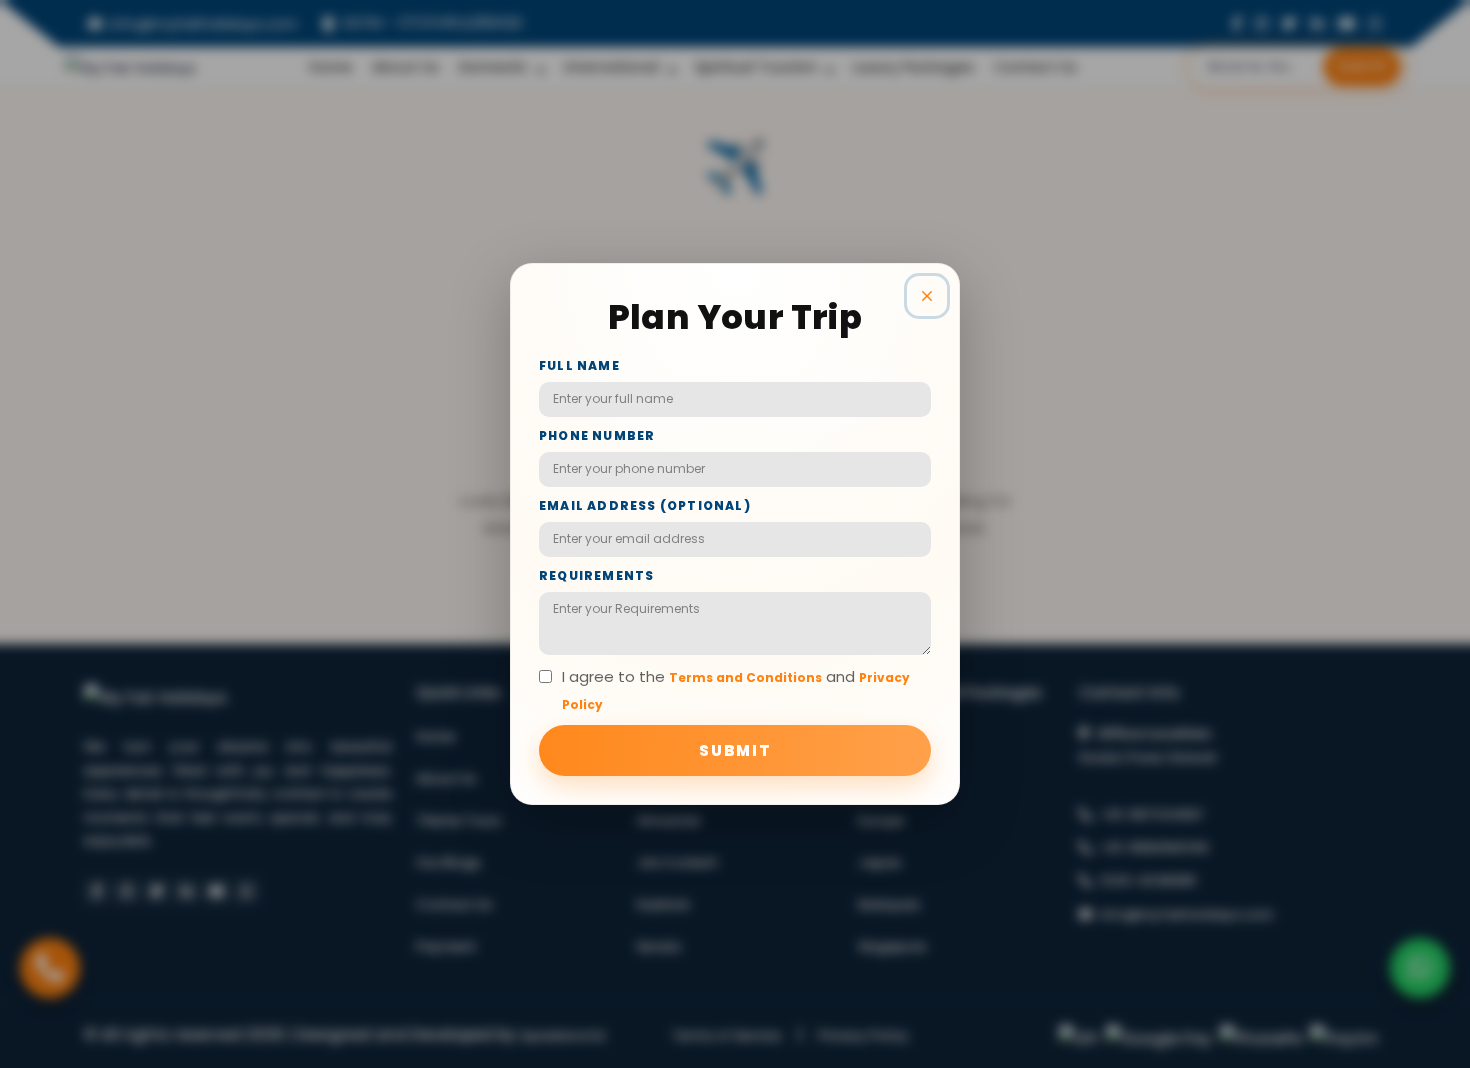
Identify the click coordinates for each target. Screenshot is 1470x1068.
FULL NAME (579, 365)
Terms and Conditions (745, 677)
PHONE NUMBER (597, 435)
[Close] (927, 296)
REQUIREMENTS (596, 575)
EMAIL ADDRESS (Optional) (645, 505)
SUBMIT (735, 750)
